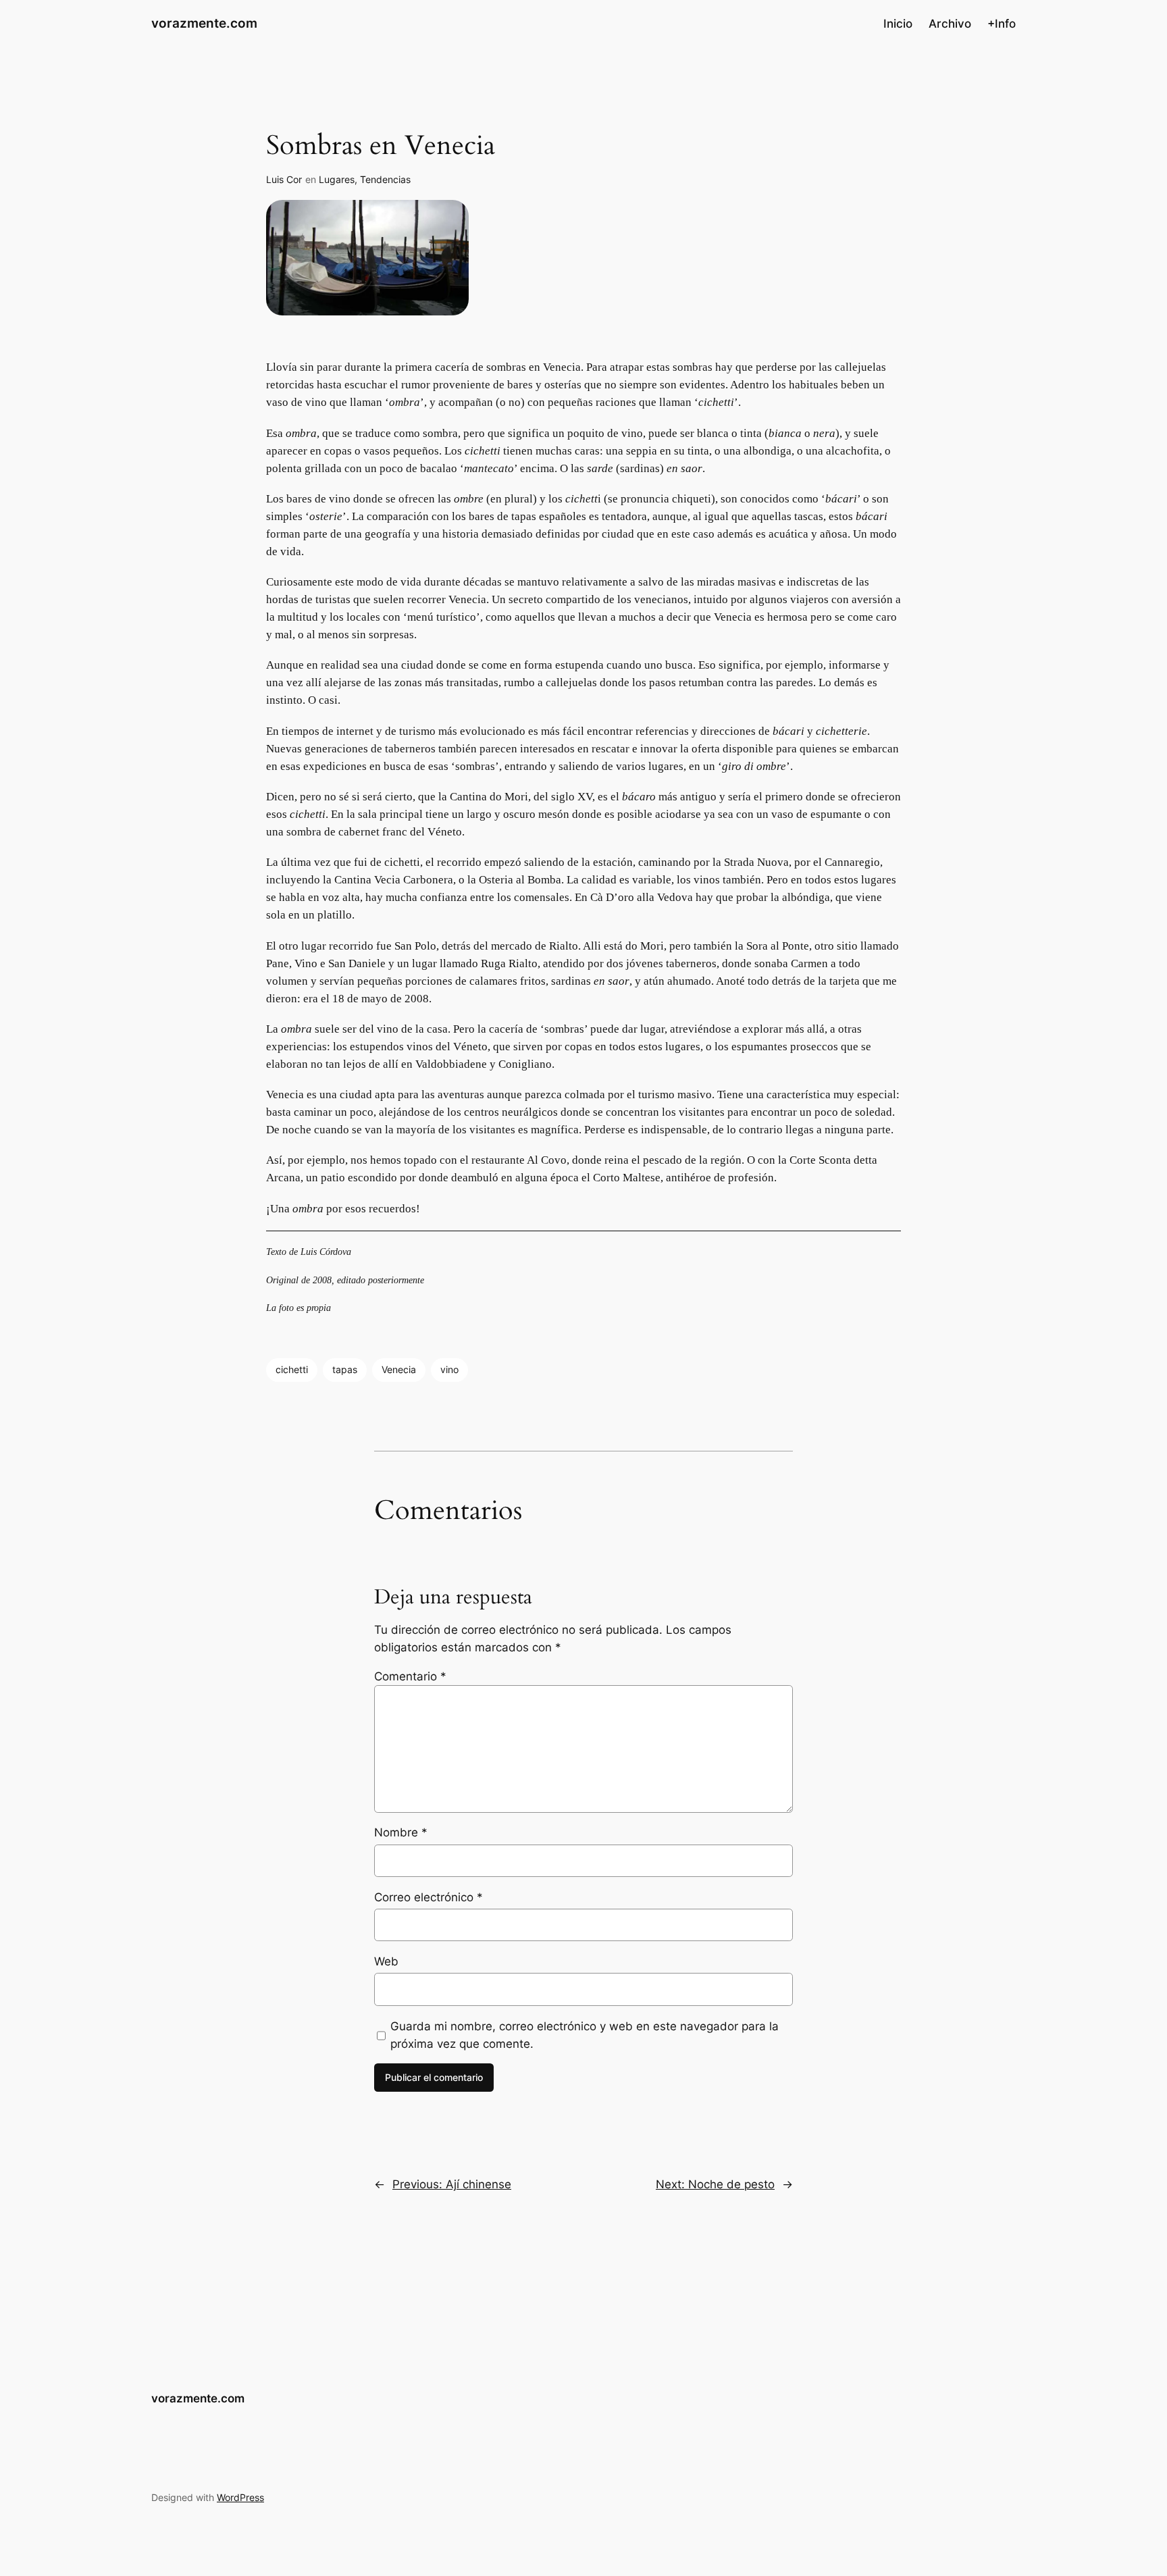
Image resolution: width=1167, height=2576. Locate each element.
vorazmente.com (204, 23)
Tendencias (385, 179)
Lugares (337, 179)
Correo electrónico (429, 1897)
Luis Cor (284, 179)
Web (386, 1961)
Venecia (399, 1369)
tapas (345, 1369)
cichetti (292, 1369)
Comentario (410, 1676)
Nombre (401, 1832)
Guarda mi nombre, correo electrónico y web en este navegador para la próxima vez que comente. (585, 2035)
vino (449, 1369)
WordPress (240, 2497)
